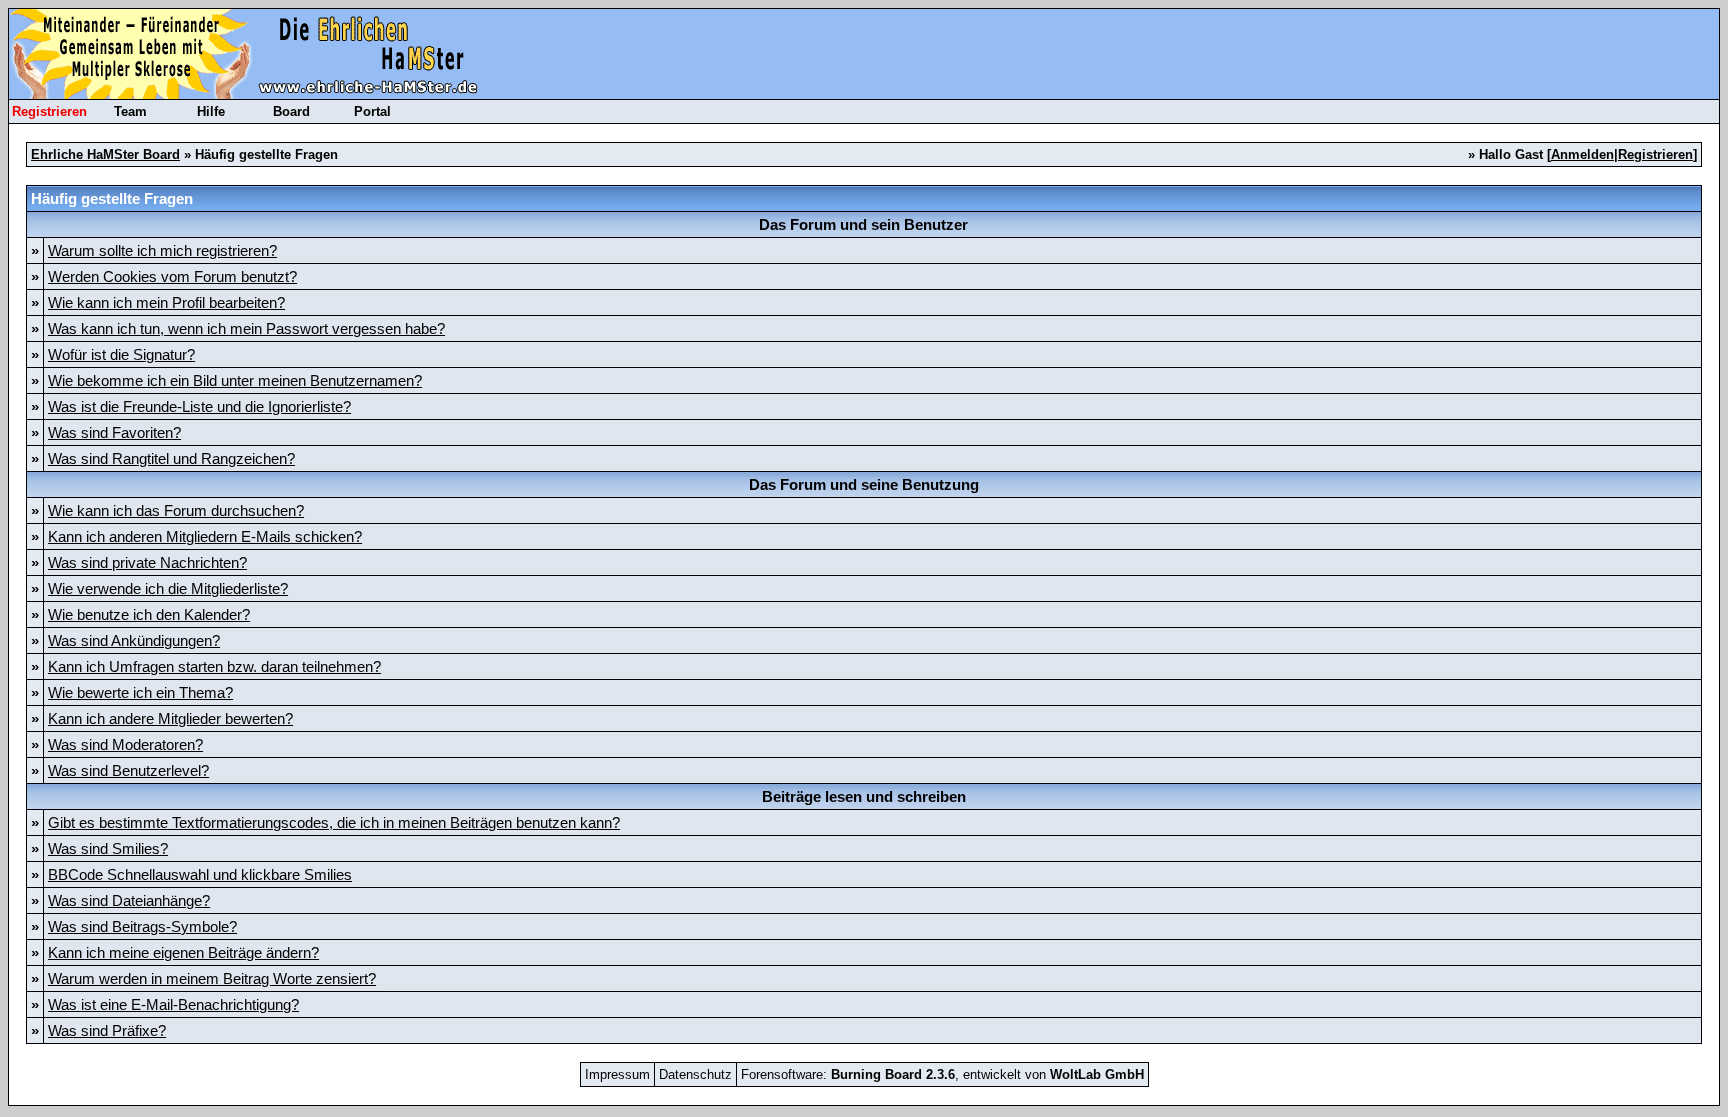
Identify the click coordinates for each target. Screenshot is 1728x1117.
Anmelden (1582, 154)
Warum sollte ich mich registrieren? (162, 250)
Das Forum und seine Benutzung (864, 484)
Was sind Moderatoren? (125, 744)
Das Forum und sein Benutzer (863, 224)
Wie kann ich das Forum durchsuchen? (176, 510)
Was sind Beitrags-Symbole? (142, 926)
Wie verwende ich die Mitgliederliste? (168, 588)
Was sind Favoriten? (114, 432)
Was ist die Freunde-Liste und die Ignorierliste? (199, 406)
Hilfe (211, 111)
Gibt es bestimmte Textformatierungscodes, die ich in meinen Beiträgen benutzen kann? (334, 822)
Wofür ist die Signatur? (121, 354)
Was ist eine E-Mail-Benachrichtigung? (173, 1004)
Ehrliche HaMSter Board (105, 154)
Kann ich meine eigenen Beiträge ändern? (183, 952)
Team (130, 111)
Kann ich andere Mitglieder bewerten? (170, 718)
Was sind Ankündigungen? (134, 640)
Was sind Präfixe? (107, 1030)
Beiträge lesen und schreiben (864, 796)
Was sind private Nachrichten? (147, 562)
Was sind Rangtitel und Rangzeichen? (171, 458)
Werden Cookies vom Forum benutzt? (172, 276)
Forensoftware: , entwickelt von (942, 1074)
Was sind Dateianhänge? (129, 900)
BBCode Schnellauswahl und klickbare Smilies (200, 874)
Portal (372, 111)
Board (291, 111)
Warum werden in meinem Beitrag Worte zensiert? (212, 978)
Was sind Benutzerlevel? (128, 770)
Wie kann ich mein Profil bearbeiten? (166, 302)
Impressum (617, 1074)
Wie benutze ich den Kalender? (149, 614)
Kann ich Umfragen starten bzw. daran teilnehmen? (214, 666)
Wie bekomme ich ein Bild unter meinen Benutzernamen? (235, 380)
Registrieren (49, 111)
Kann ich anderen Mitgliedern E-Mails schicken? (205, 536)
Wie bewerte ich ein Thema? (140, 692)
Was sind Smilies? (108, 848)
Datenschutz (695, 1074)
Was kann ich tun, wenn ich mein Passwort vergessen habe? (246, 328)
